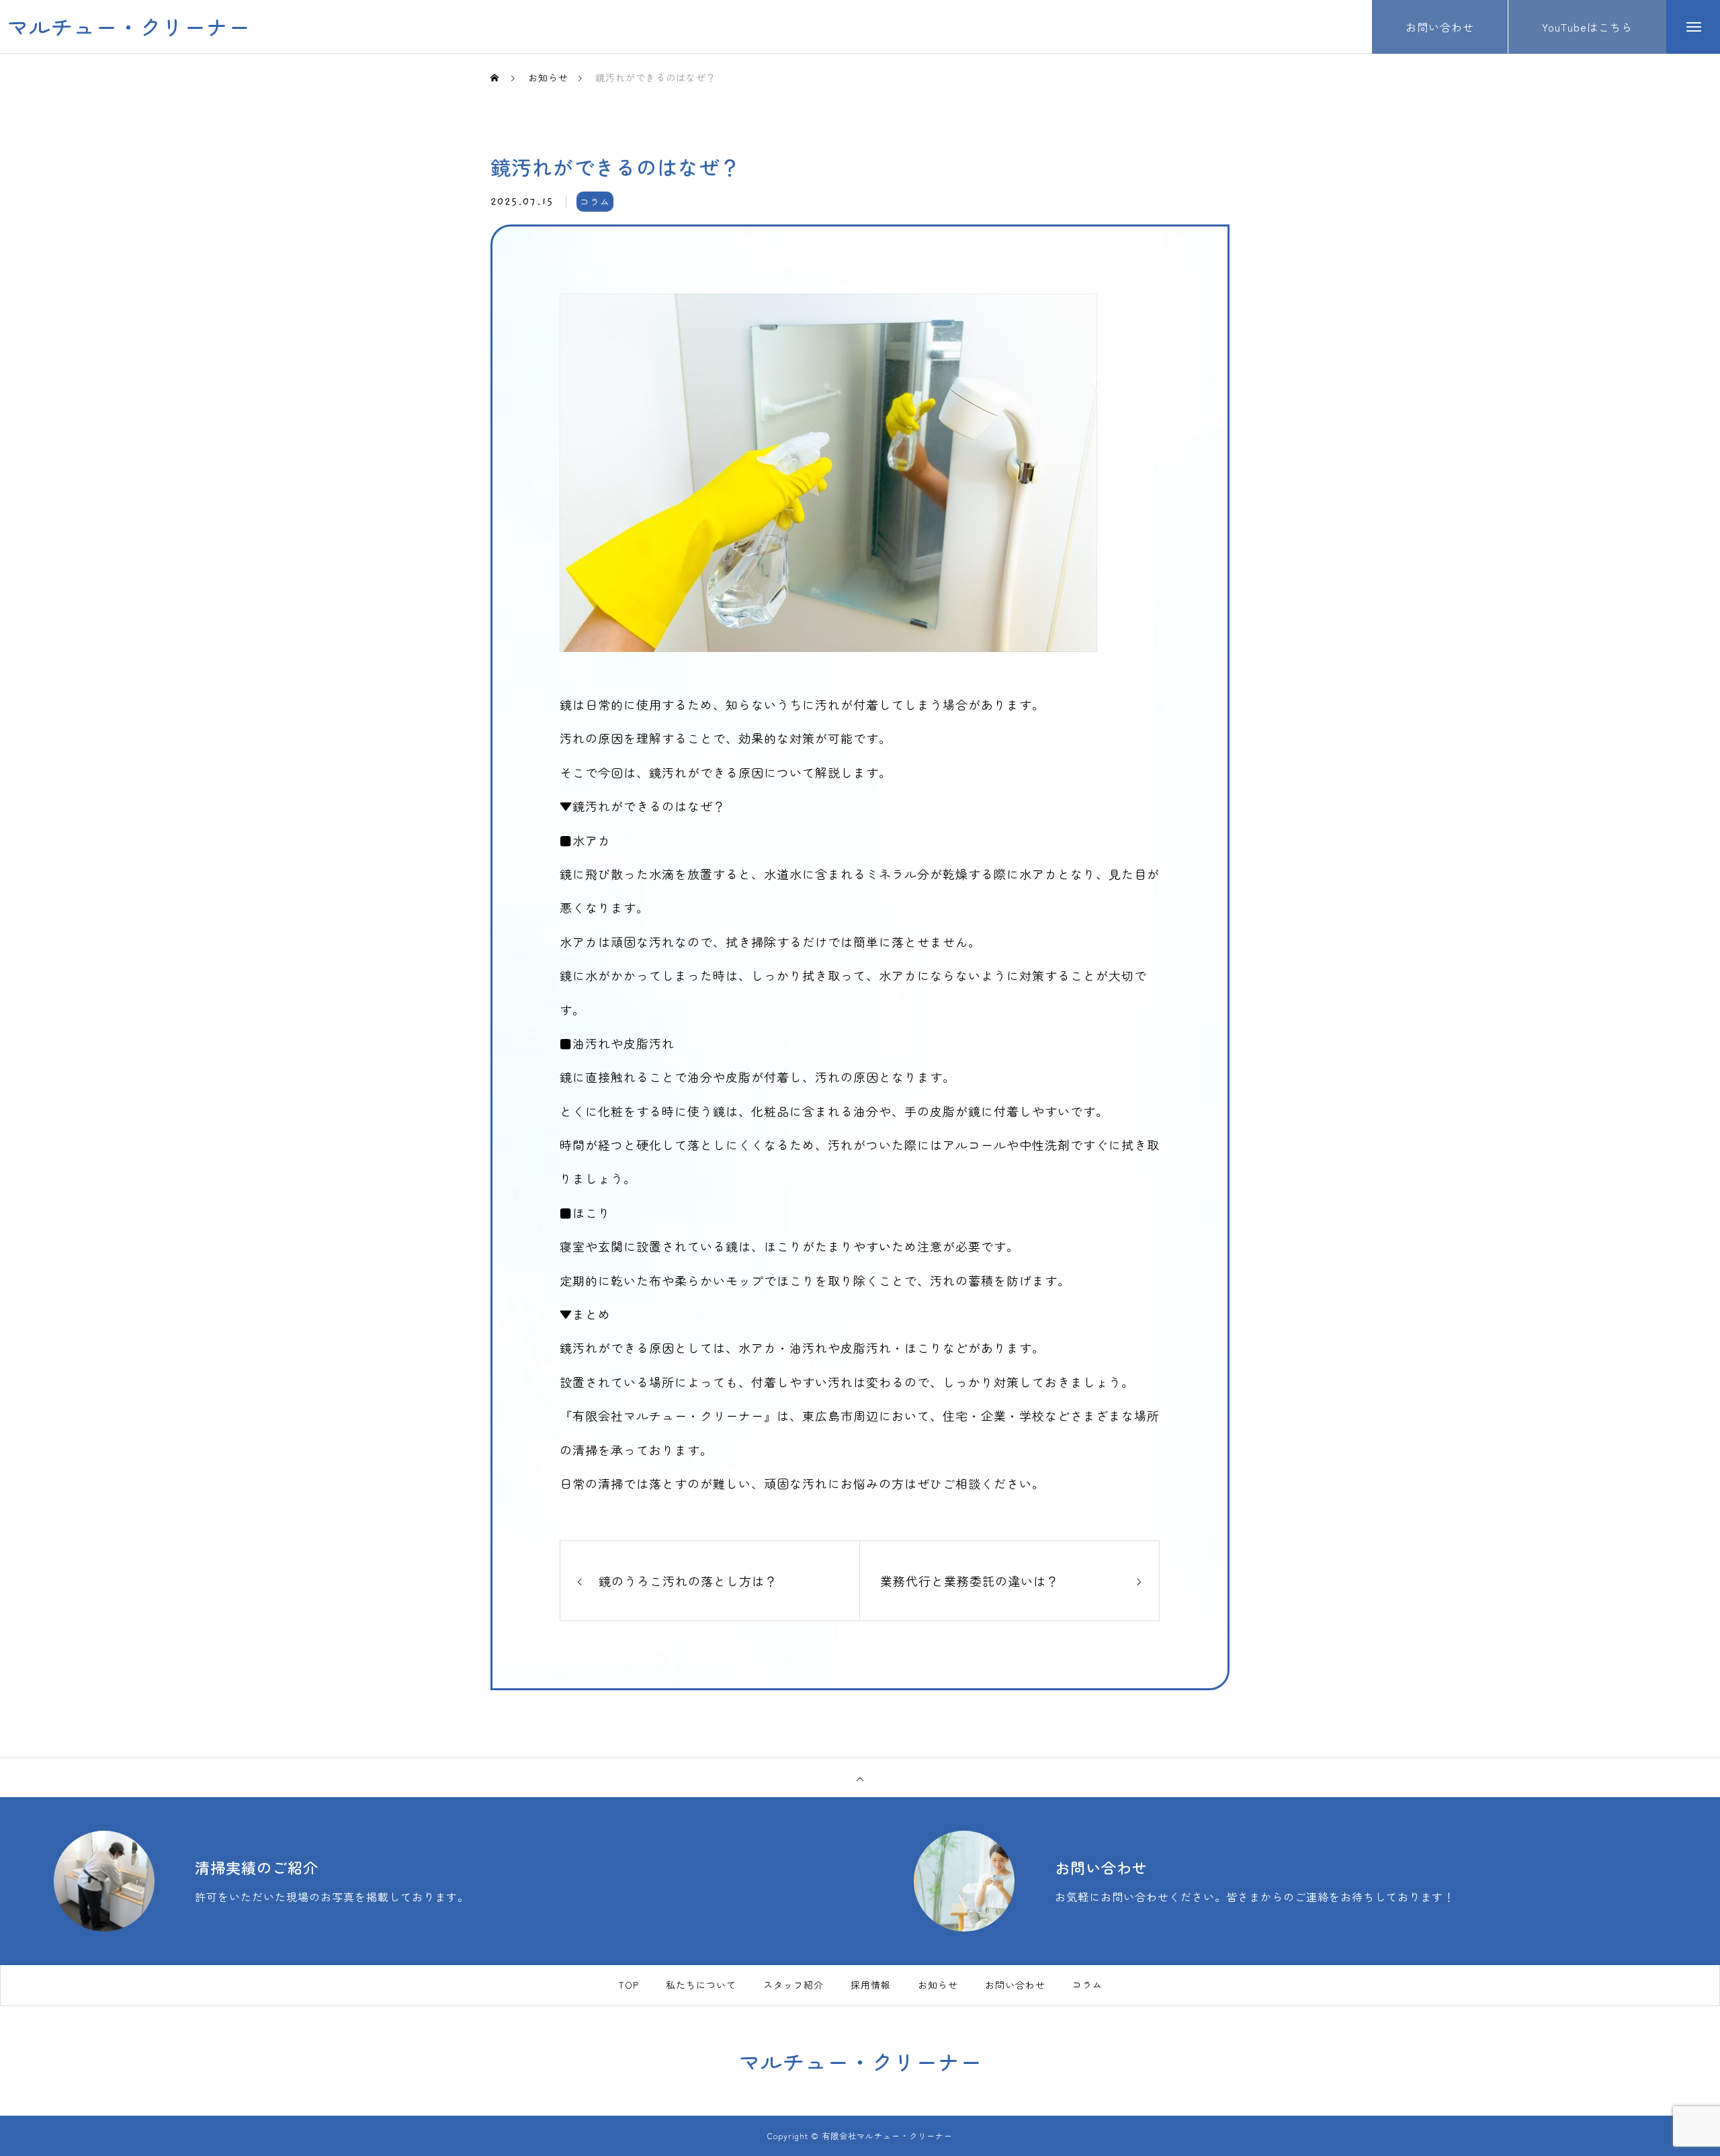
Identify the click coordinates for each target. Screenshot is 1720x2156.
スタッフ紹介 (793, 1985)
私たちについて (701, 1985)
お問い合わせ (1015, 1985)
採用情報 (871, 1985)
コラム (595, 202)
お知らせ (938, 1985)
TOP (629, 1985)
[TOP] (860, 1778)
